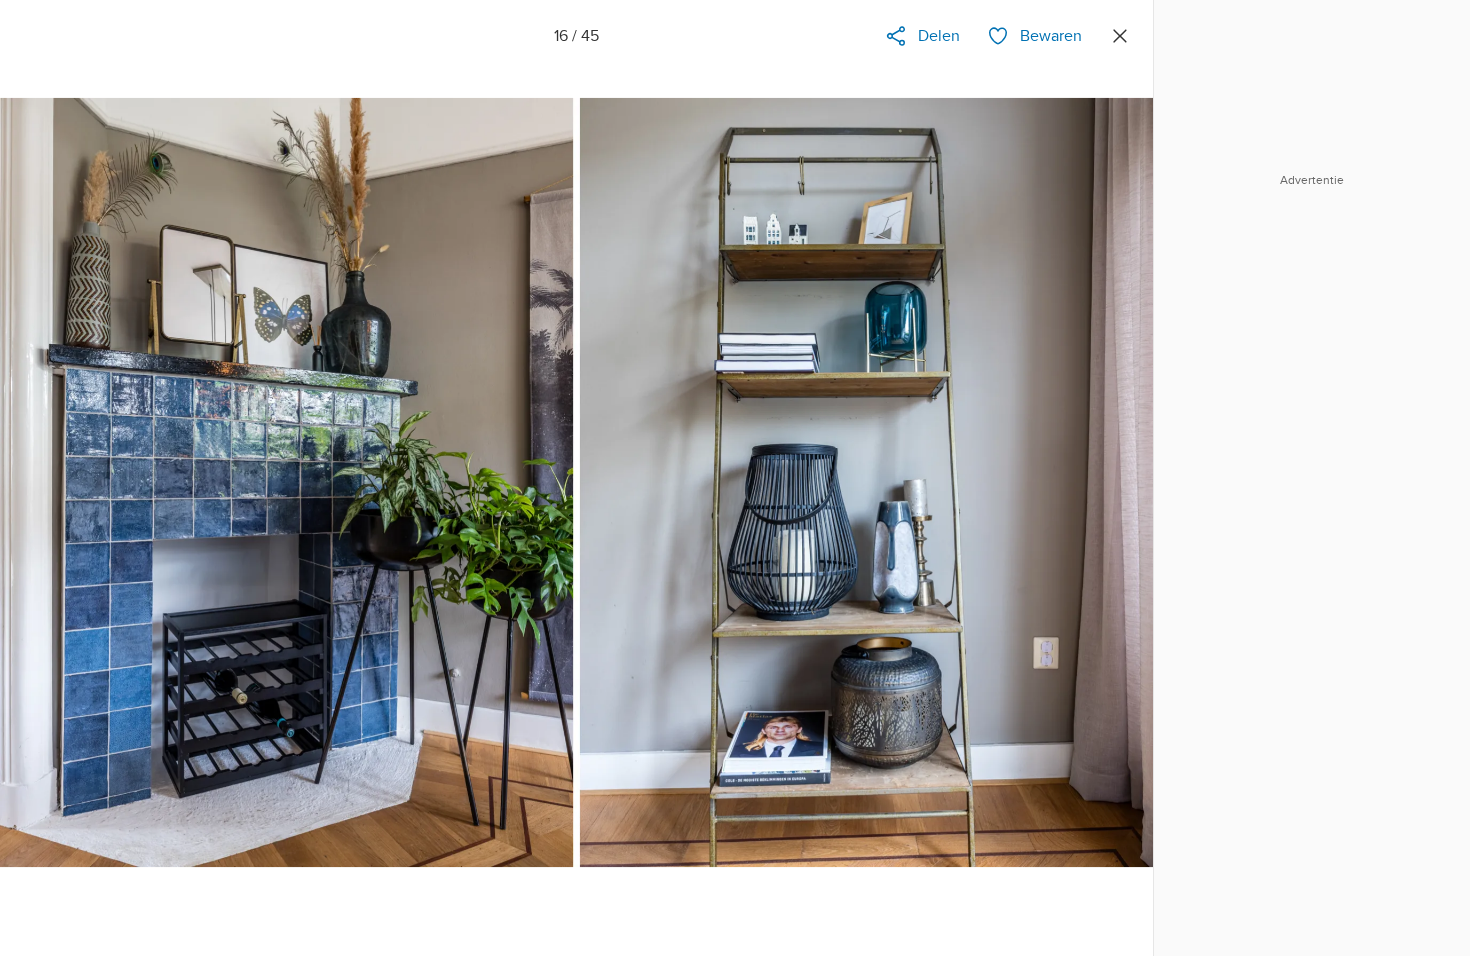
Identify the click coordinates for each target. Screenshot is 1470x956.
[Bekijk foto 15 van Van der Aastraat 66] (46, 504)
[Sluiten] (1120, 36)
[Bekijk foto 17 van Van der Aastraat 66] (1107, 504)
